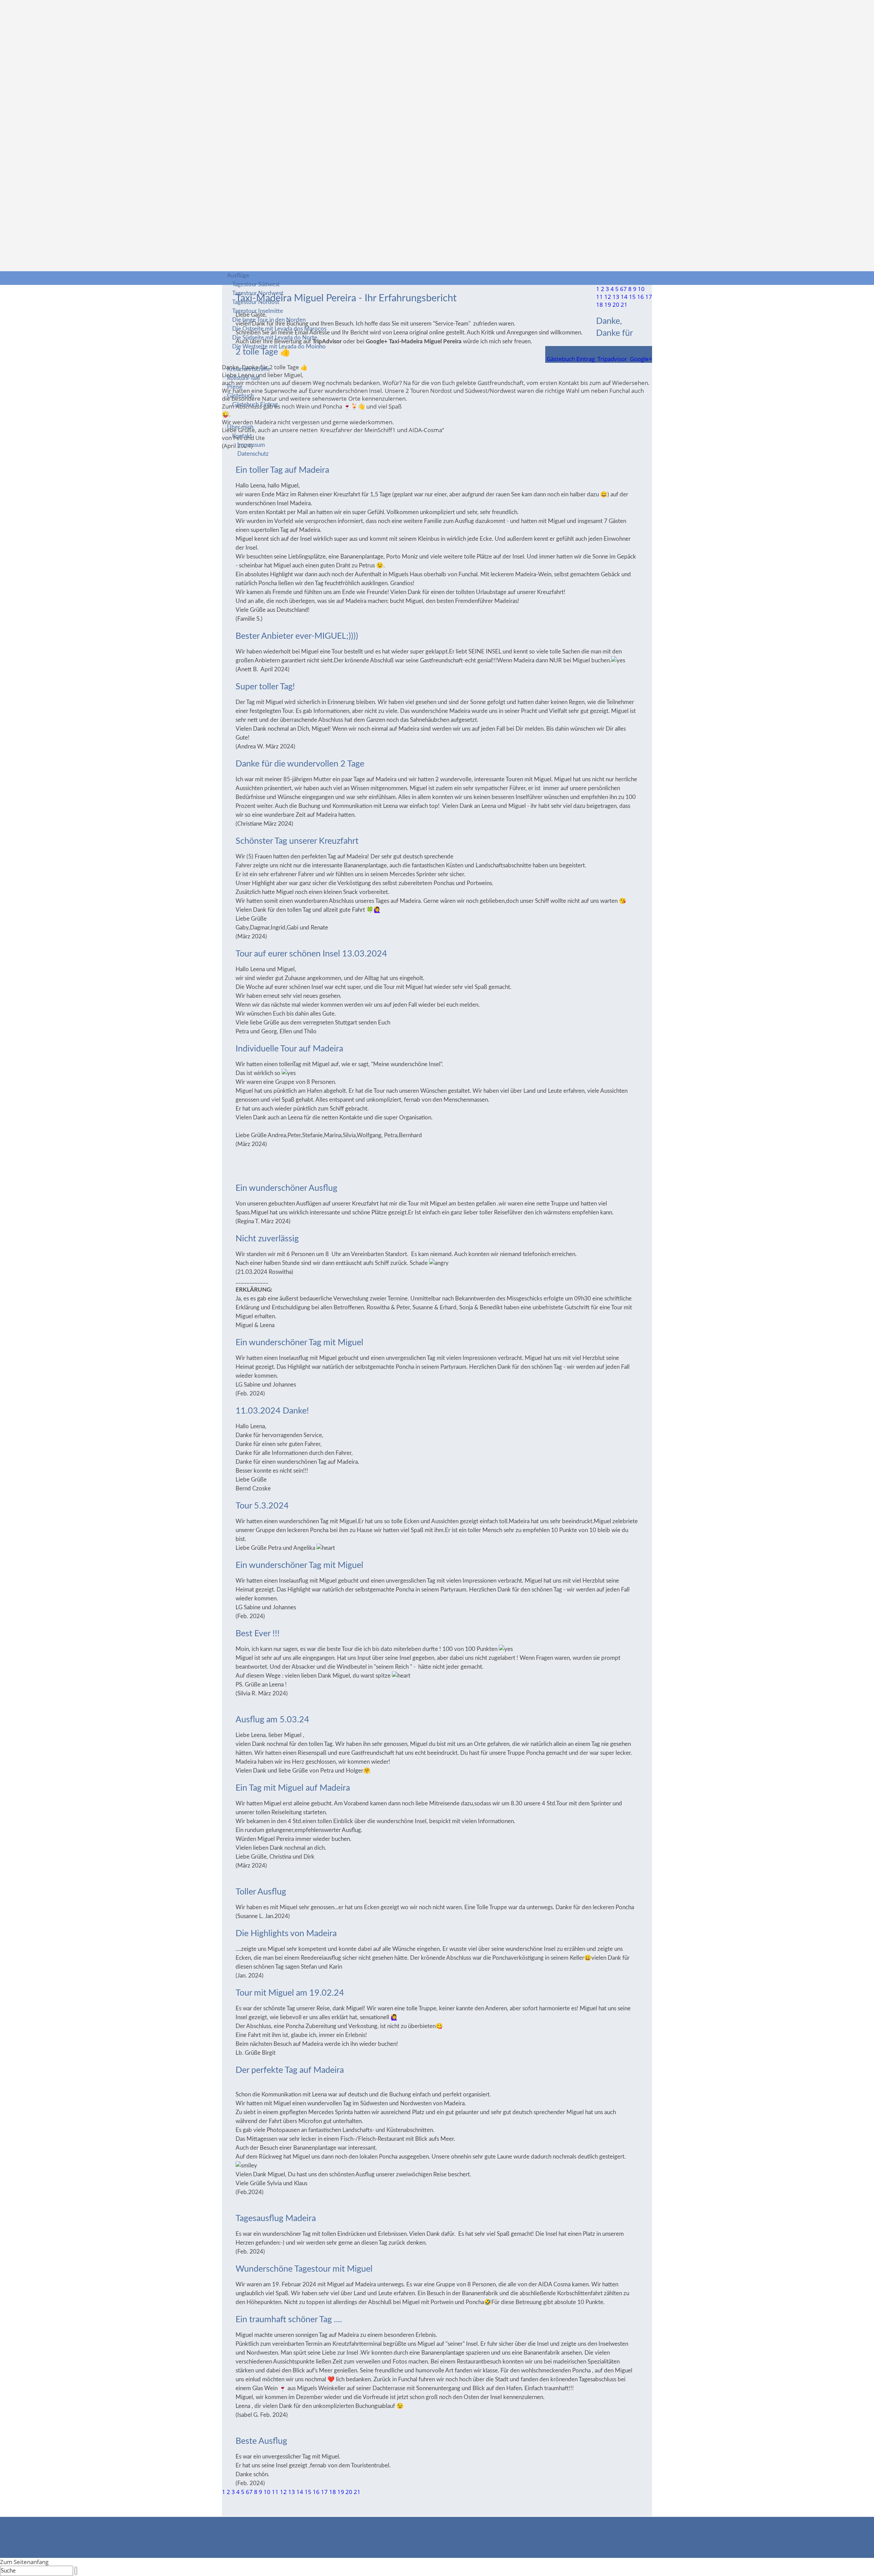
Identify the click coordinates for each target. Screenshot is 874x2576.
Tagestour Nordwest (258, 293)
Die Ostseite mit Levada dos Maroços (279, 329)
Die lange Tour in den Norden (269, 320)
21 (357, 2492)
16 (316, 2492)
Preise (235, 387)
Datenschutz (253, 454)
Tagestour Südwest (256, 284)
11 (275, 2492)
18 (333, 2492)
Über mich (240, 427)
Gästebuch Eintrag (255, 405)
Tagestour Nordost (256, 302)
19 (341, 2492)
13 (292, 2492)
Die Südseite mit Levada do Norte (275, 338)
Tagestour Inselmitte (258, 311)
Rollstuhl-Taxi (243, 378)
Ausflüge (238, 275)
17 (324, 2492)
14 (300, 2492)
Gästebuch (240, 396)
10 (267, 2492)
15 (308, 2492)
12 (283, 2492)
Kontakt (242, 436)
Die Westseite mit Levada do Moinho (279, 347)
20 (349, 2492)
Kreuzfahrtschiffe (249, 369)
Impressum (251, 445)
